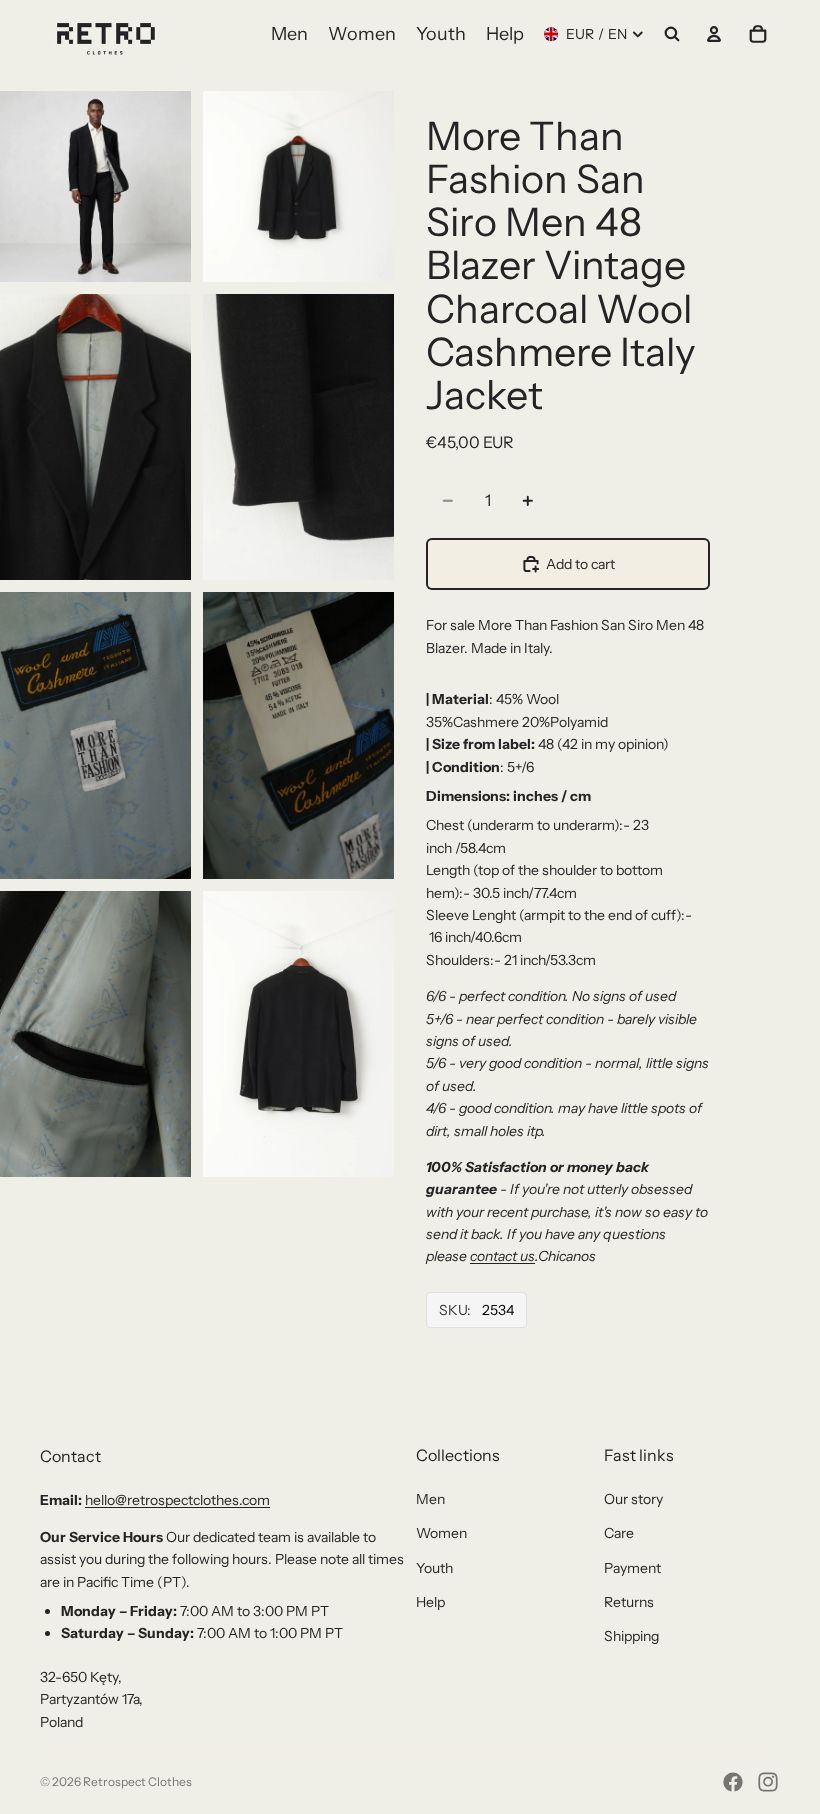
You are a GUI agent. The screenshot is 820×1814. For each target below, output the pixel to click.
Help (430, 1602)
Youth (434, 1568)
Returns (629, 1602)
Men (430, 1499)
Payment (632, 1568)
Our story (633, 1499)
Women (441, 1533)
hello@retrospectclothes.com (177, 1500)
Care (619, 1533)
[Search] (672, 34)
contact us (502, 1256)
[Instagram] (768, 1782)
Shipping (631, 1636)
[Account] (714, 34)
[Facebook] (733, 1782)
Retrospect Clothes (137, 1781)
